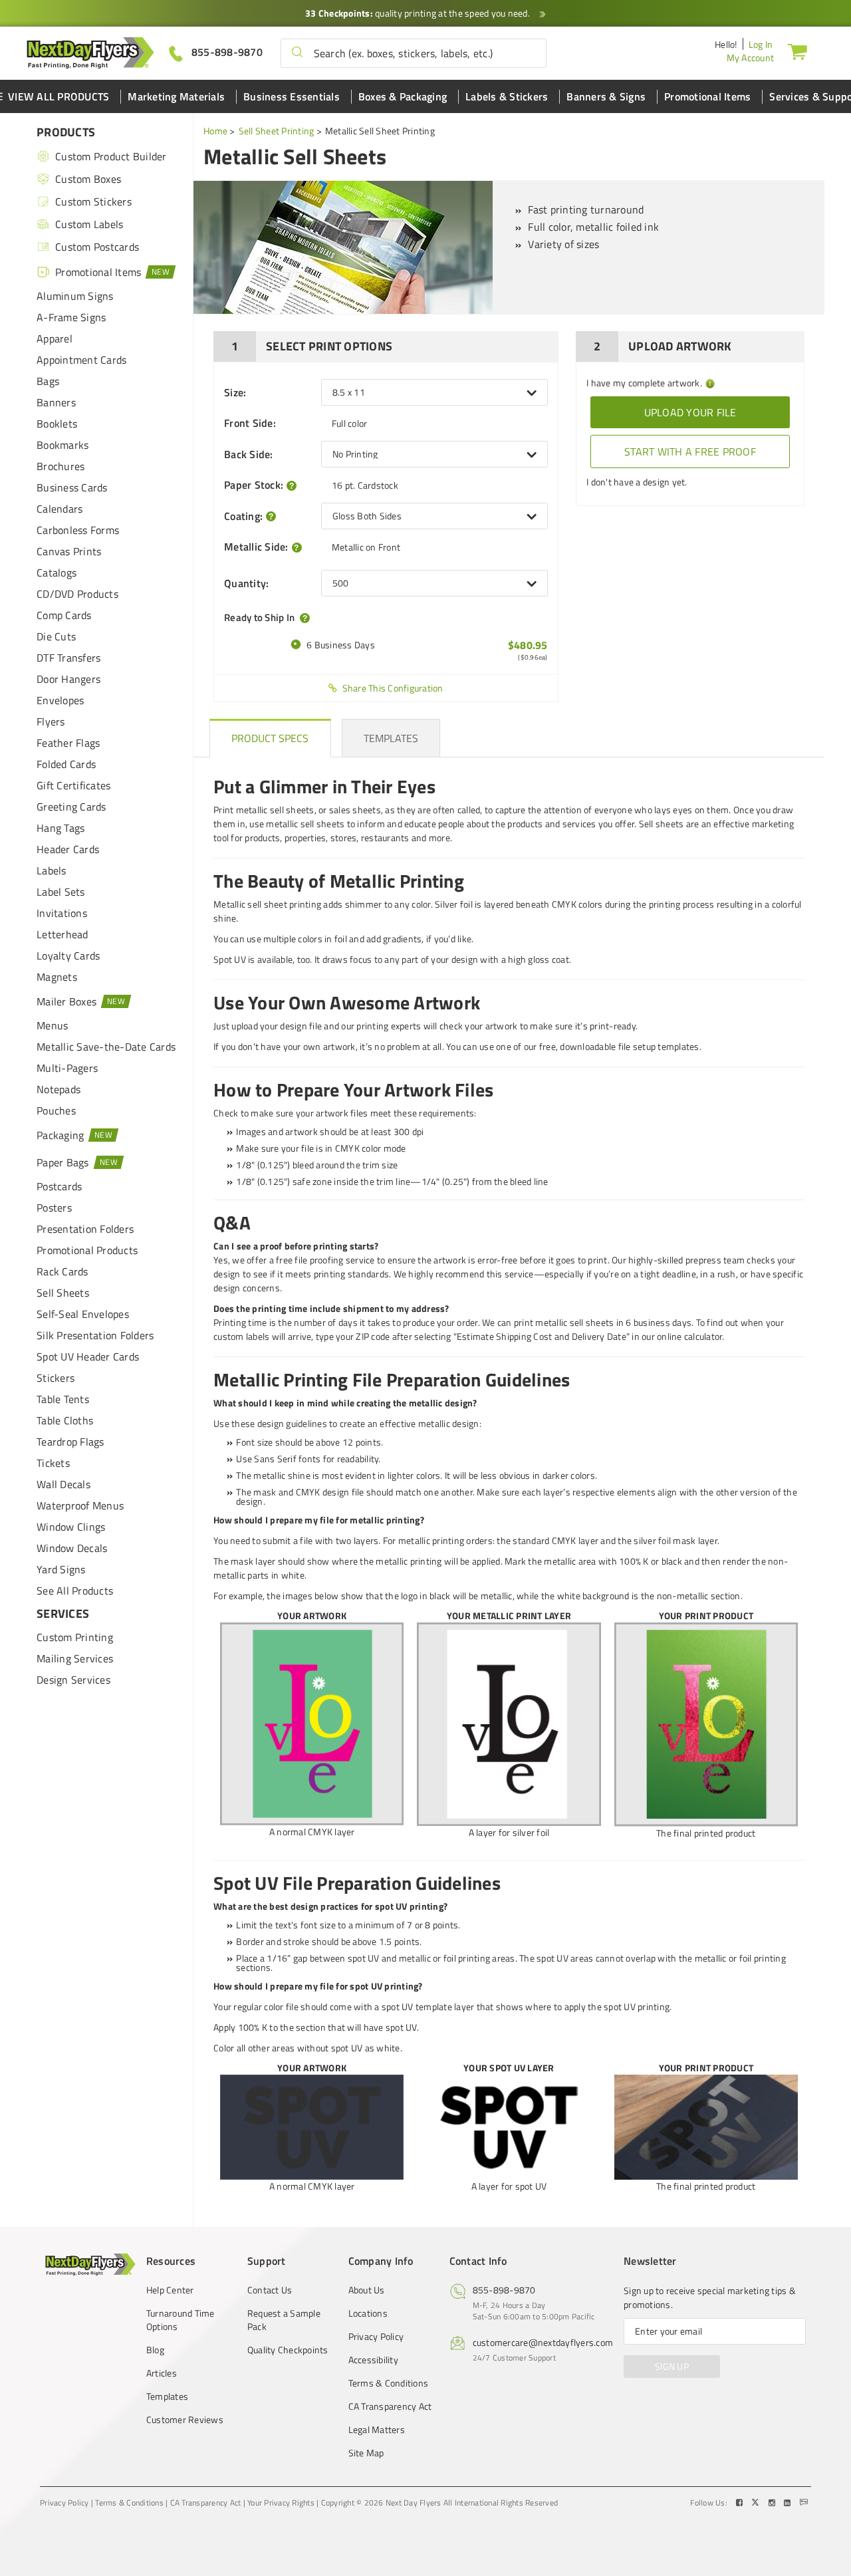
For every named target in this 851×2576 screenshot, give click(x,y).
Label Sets (61, 892)
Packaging (60, 1135)
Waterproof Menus (80, 1505)
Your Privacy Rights (281, 2503)
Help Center (170, 2290)
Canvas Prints (69, 551)
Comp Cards (64, 615)
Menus (52, 1025)
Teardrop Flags (70, 1442)
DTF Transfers (68, 658)
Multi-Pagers (67, 1068)
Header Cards (68, 849)
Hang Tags (61, 828)
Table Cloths (65, 1420)
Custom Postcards (97, 247)
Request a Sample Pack (284, 2320)
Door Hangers (68, 679)
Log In (761, 44)
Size (235, 392)
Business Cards (72, 487)
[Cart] (797, 51)
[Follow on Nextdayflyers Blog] (804, 2503)
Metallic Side (256, 547)
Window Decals (72, 1548)
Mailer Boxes (66, 1001)
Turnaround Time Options (181, 2320)
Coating (243, 516)
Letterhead (62, 934)
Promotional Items (707, 96)
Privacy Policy (376, 2337)
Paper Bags (63, 1162)
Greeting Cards (71, 807)
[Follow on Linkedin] (789, 2503)
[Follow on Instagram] (773, 2503)
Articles (162, 2373)
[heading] (270, 738)
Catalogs (57, 573)
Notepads (59, 1089)
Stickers (56, 1378)
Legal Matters (377, 2430)
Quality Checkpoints (288, 2350)
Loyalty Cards (68, 956)
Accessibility (373, 2360)
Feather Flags (68, 743)
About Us (367, 2290)
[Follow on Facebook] (741, 2503)
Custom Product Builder (111, 156)
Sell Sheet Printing (277, 131)
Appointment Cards (81, 360)
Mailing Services (75, 1658)
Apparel (55, 338)
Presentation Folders (85, 1229)
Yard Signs (61, 1569)
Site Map (366, 2453)
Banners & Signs (606, 96)
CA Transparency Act (390, 2406)
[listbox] (434, 392)
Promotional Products (87, 1250)
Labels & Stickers (507, 96)
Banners (56, 402)
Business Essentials (292, 96)
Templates (167, 2396)
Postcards (59, 1186)
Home (215, 131)
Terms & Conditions (389, 2383)
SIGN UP (672, 2366)
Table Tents (63, 1399)
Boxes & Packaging (403, 96)
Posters (54, 1208)
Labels (52, 870)
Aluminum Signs (75, 296)
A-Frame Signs (71, 317)
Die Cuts (56, 636)
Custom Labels (89, 224)
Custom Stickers (93, 201)
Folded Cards (66, 764)
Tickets (53, 1463)
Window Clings (71, 1527)
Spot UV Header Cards (88, 1356)
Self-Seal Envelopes (83, 1314)
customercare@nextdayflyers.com (543, 2342)
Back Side (249, 454)
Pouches (56, 1110)
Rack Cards (62, 1271)
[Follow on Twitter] (757, 2503)
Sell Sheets (63, 1293)
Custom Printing (75, 1637)
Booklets (57, 424)
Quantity (246, 583)
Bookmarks (62, 445)
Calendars (60, 509)
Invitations (62, 913)
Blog (155, 2350)
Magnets (57, 977)
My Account (751, 58)
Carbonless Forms (78, 530)
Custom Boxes (88, 179)
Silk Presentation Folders (95, 1335)
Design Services (73, 1680)
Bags (48, 381)
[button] (297, 53)
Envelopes (60, 700)
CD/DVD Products (77, 594)
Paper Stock (254, 485)
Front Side (250, 423)
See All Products (75, 1591)
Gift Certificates (73, 785)
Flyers (51, 721)
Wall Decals (63, 1484)
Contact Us (270, 2290)
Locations (368, 2313)
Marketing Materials (176, 96)
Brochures (61, 466)
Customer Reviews (185, 2420)
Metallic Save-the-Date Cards (106, 1047)
